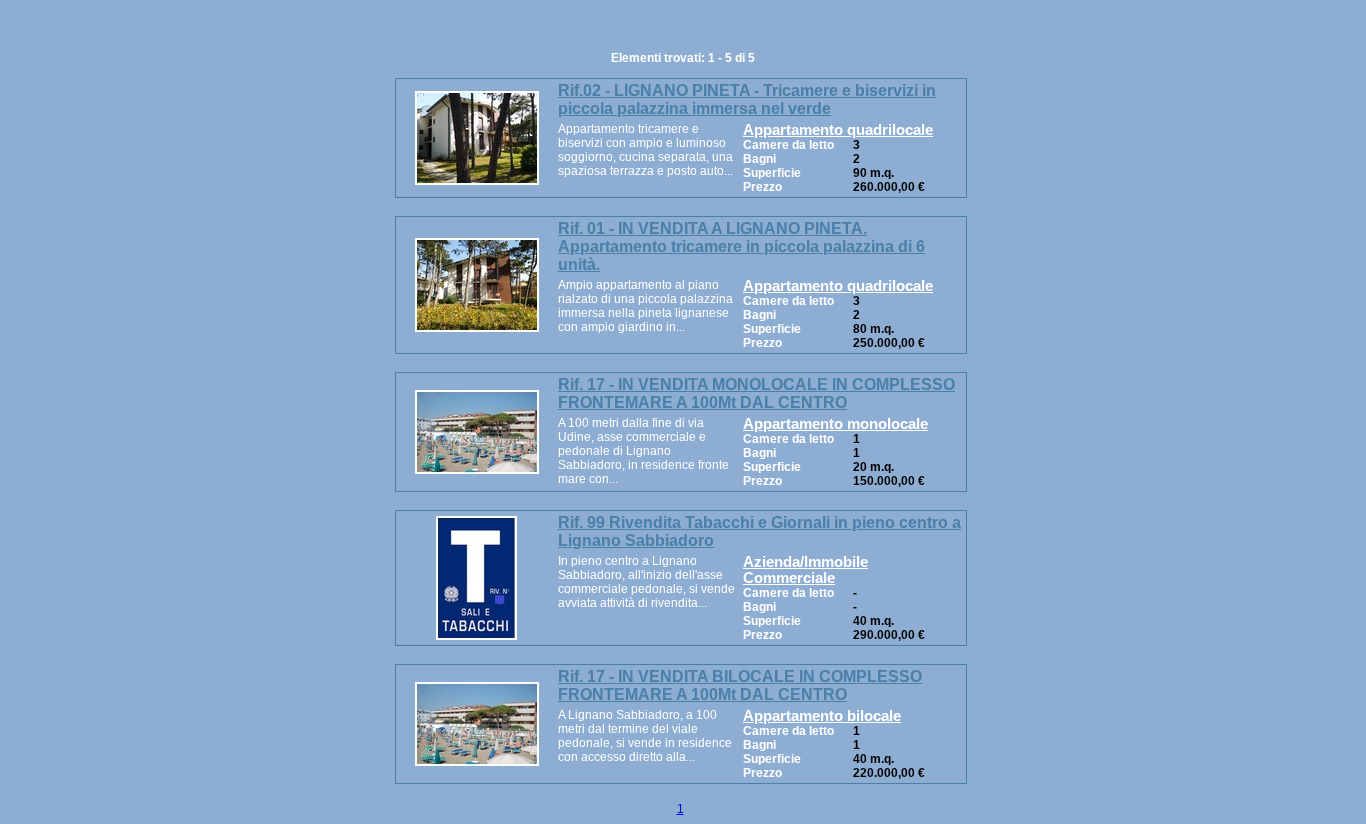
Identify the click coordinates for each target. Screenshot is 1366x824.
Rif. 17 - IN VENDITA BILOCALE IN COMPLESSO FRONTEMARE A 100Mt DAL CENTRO (740, 685)
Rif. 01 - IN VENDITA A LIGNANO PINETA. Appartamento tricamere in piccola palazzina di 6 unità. (741, 246)
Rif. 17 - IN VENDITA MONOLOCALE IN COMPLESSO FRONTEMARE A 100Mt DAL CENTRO (756, 393)
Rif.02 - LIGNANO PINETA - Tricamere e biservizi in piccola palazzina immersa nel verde (747, 99)
